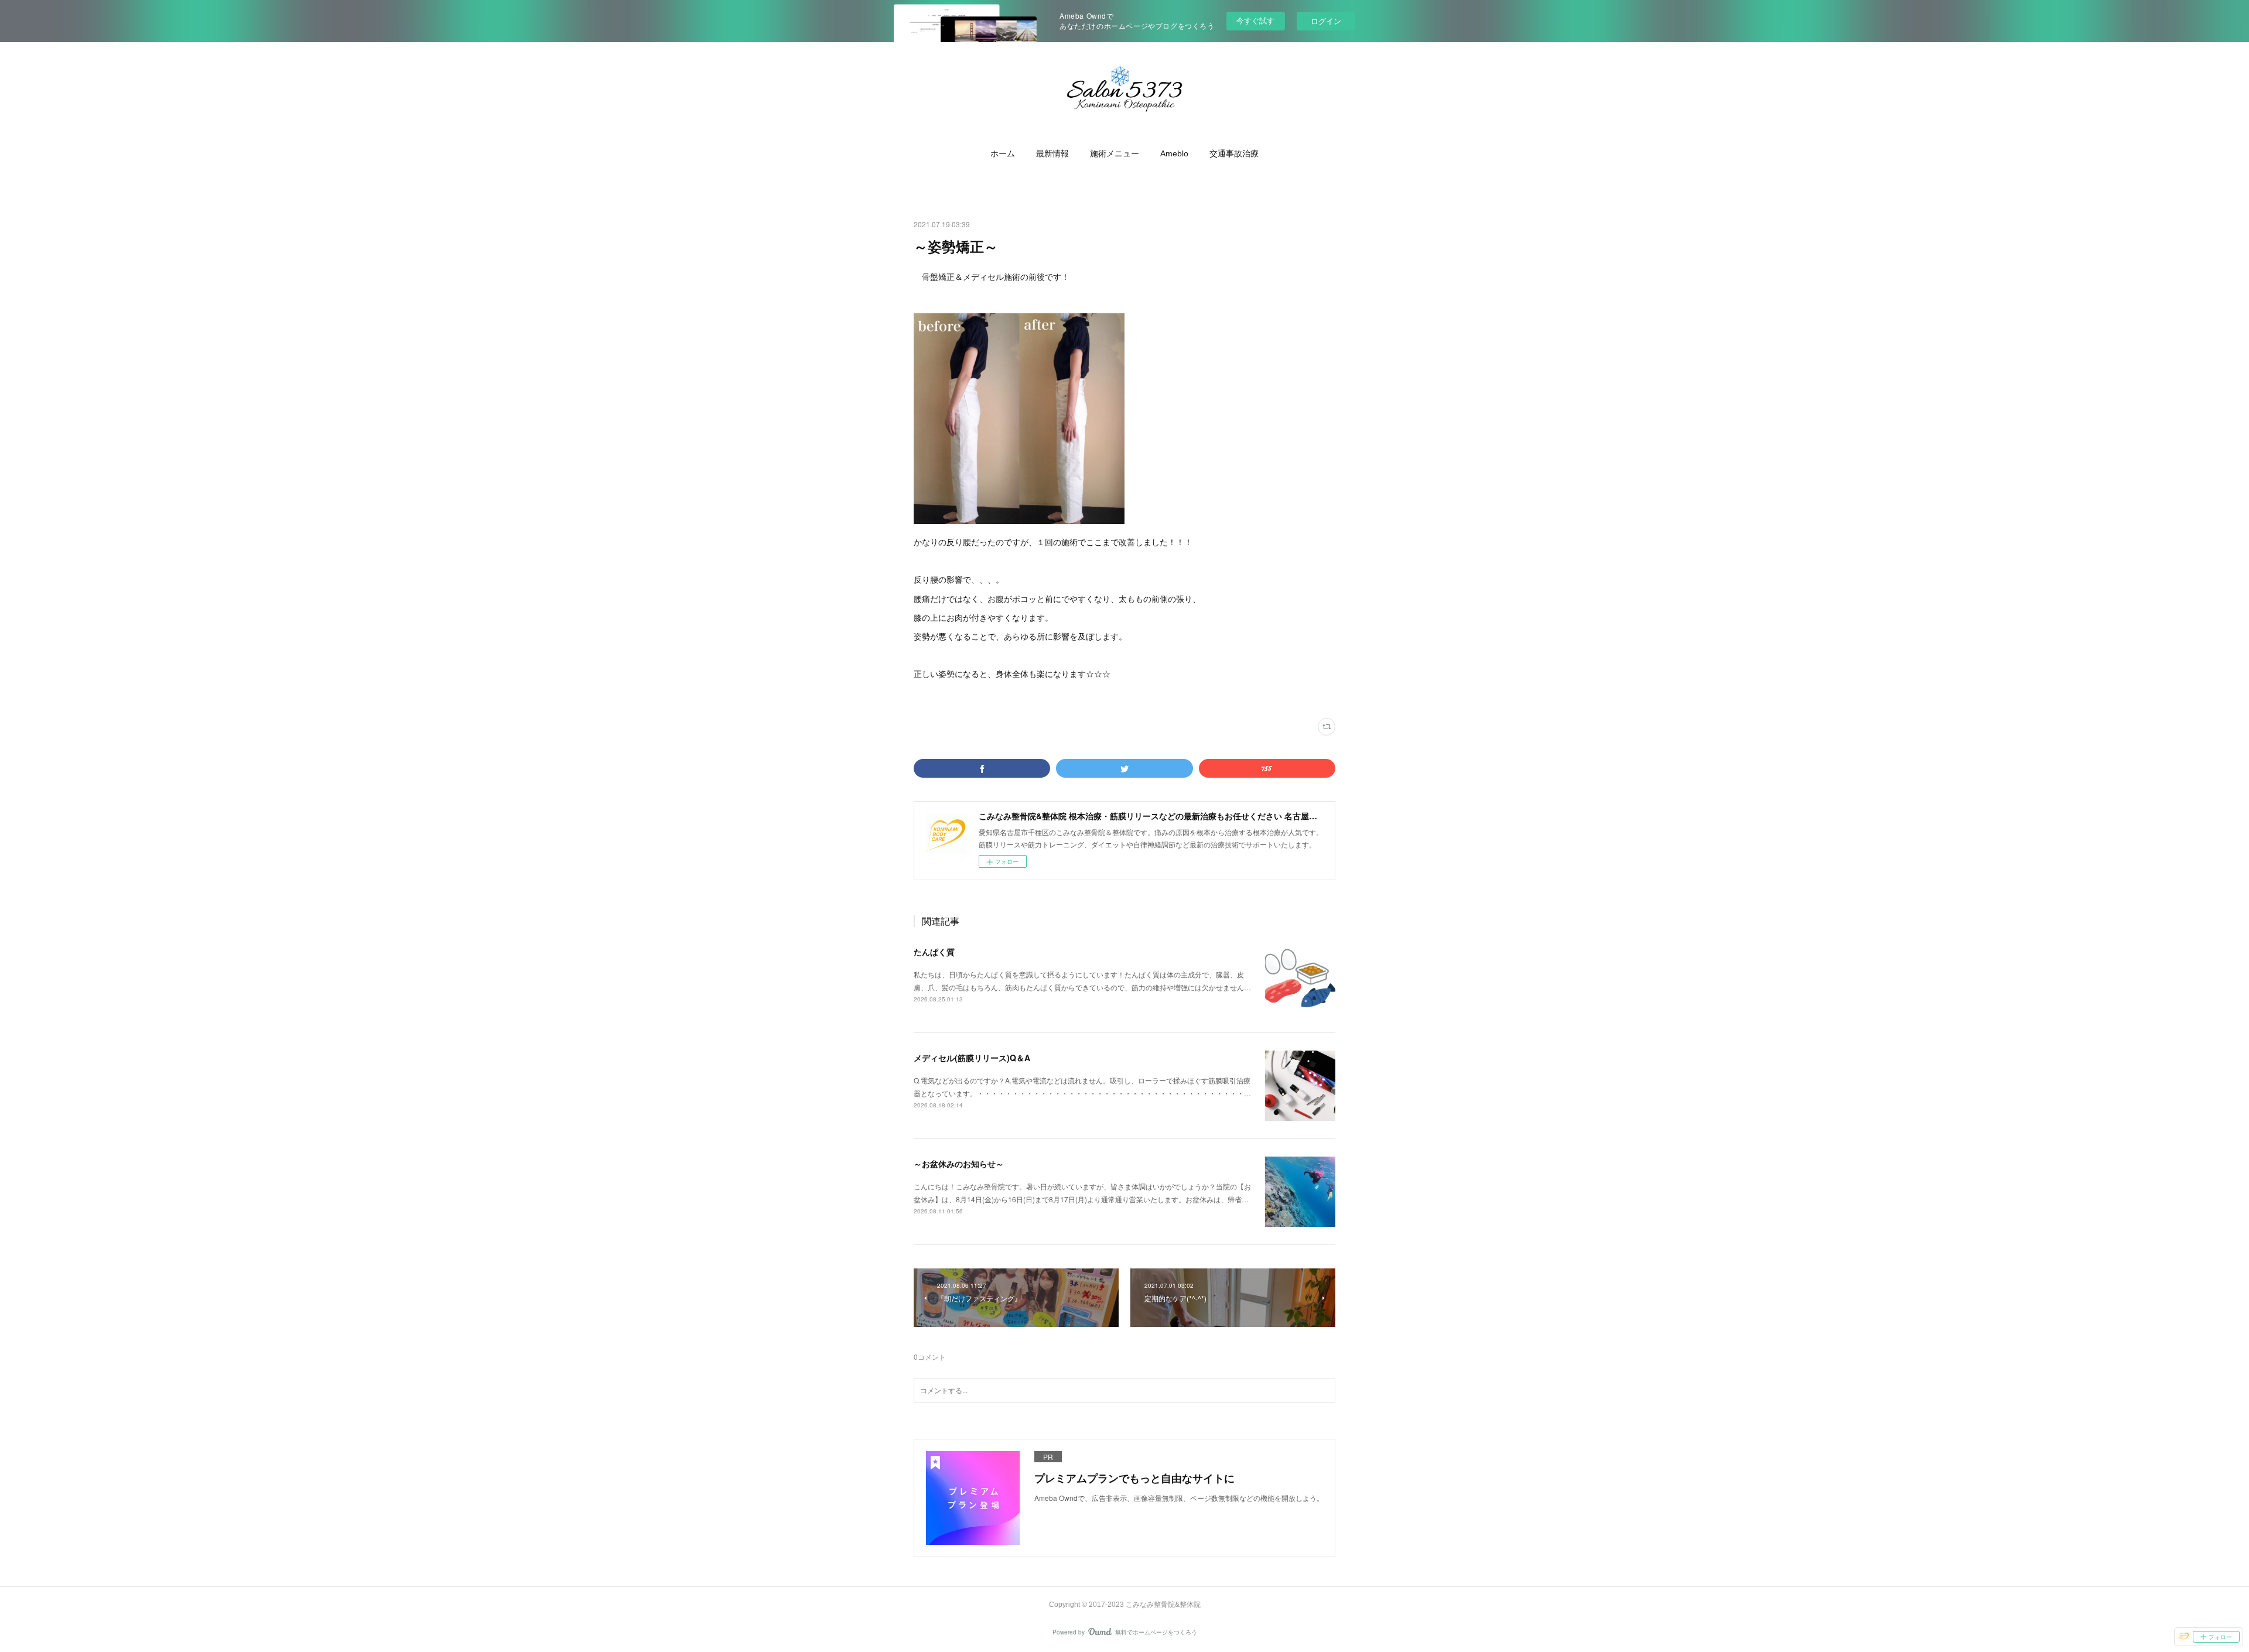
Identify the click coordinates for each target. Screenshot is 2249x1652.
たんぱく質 (934, 952)
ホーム (1003, 153)
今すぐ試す (1255, 20)
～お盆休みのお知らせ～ (959, 1164)
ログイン (1326, 21)
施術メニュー (1115, 153)
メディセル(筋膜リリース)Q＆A (972, 1058)
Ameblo (1174, 153)
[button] (1003, 153)
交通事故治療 (1234, 153)
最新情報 (1052, 153)
